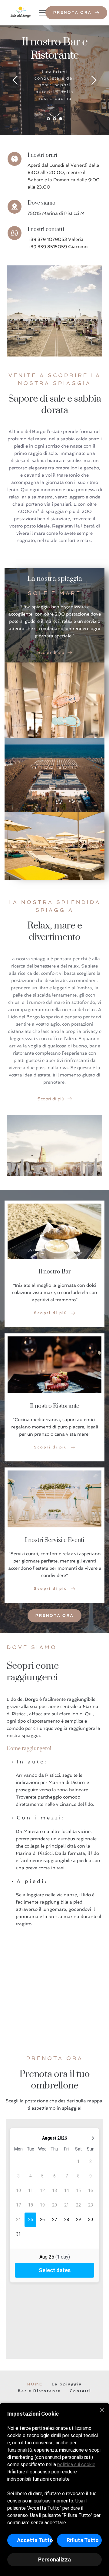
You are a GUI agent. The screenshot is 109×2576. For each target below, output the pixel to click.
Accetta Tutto (35, 2540)
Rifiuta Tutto (83, 2540)
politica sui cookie (76, 2464)
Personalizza (54, 2560)
